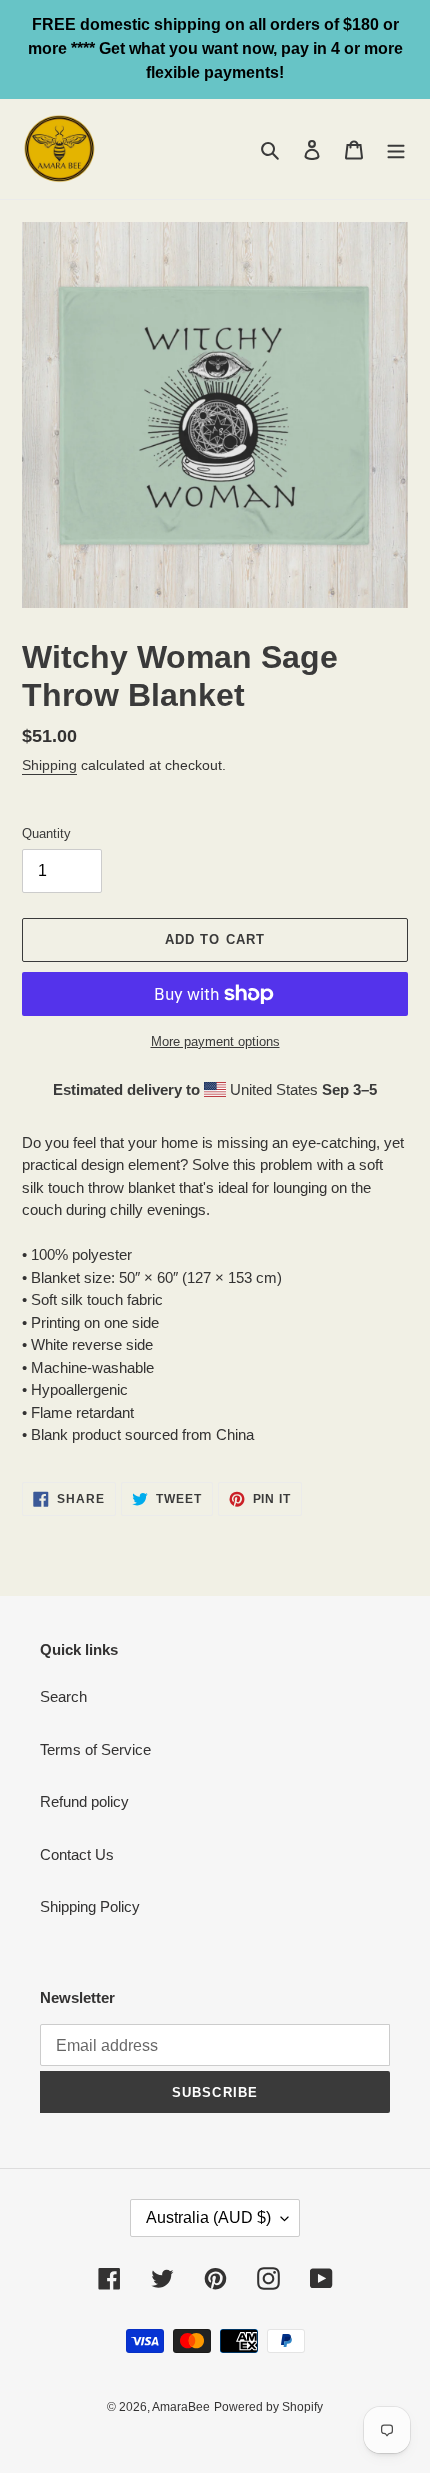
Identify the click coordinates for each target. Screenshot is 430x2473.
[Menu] (396, 149)
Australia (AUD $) (208, 2217)
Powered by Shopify (268, 2407)
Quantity (46, 833)
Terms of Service (95, 1749)
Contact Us (77, 1854)
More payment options (215, 1041)
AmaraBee (181, 2407)
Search (63, 1696)
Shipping (49, 765)
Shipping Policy (90, 1906)
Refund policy (84, 1801)
